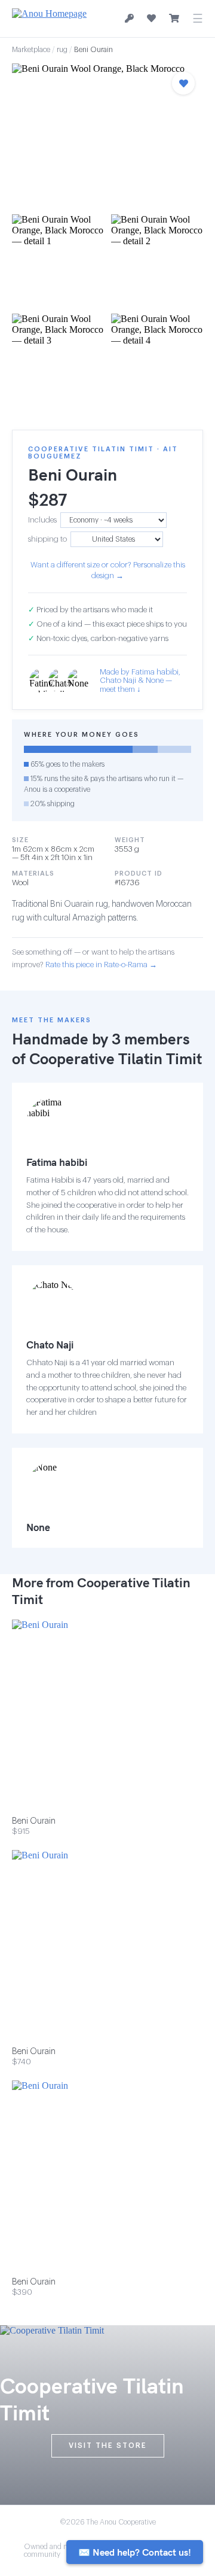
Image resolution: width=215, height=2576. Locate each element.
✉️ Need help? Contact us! (135, 2552)
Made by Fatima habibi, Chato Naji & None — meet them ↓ (140, 681)
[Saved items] (151, 19)
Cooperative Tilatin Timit (116, 1058)
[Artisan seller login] (129, 19)
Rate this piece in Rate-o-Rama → (101, 965)
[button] (107, 135)
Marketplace (31, 50)
